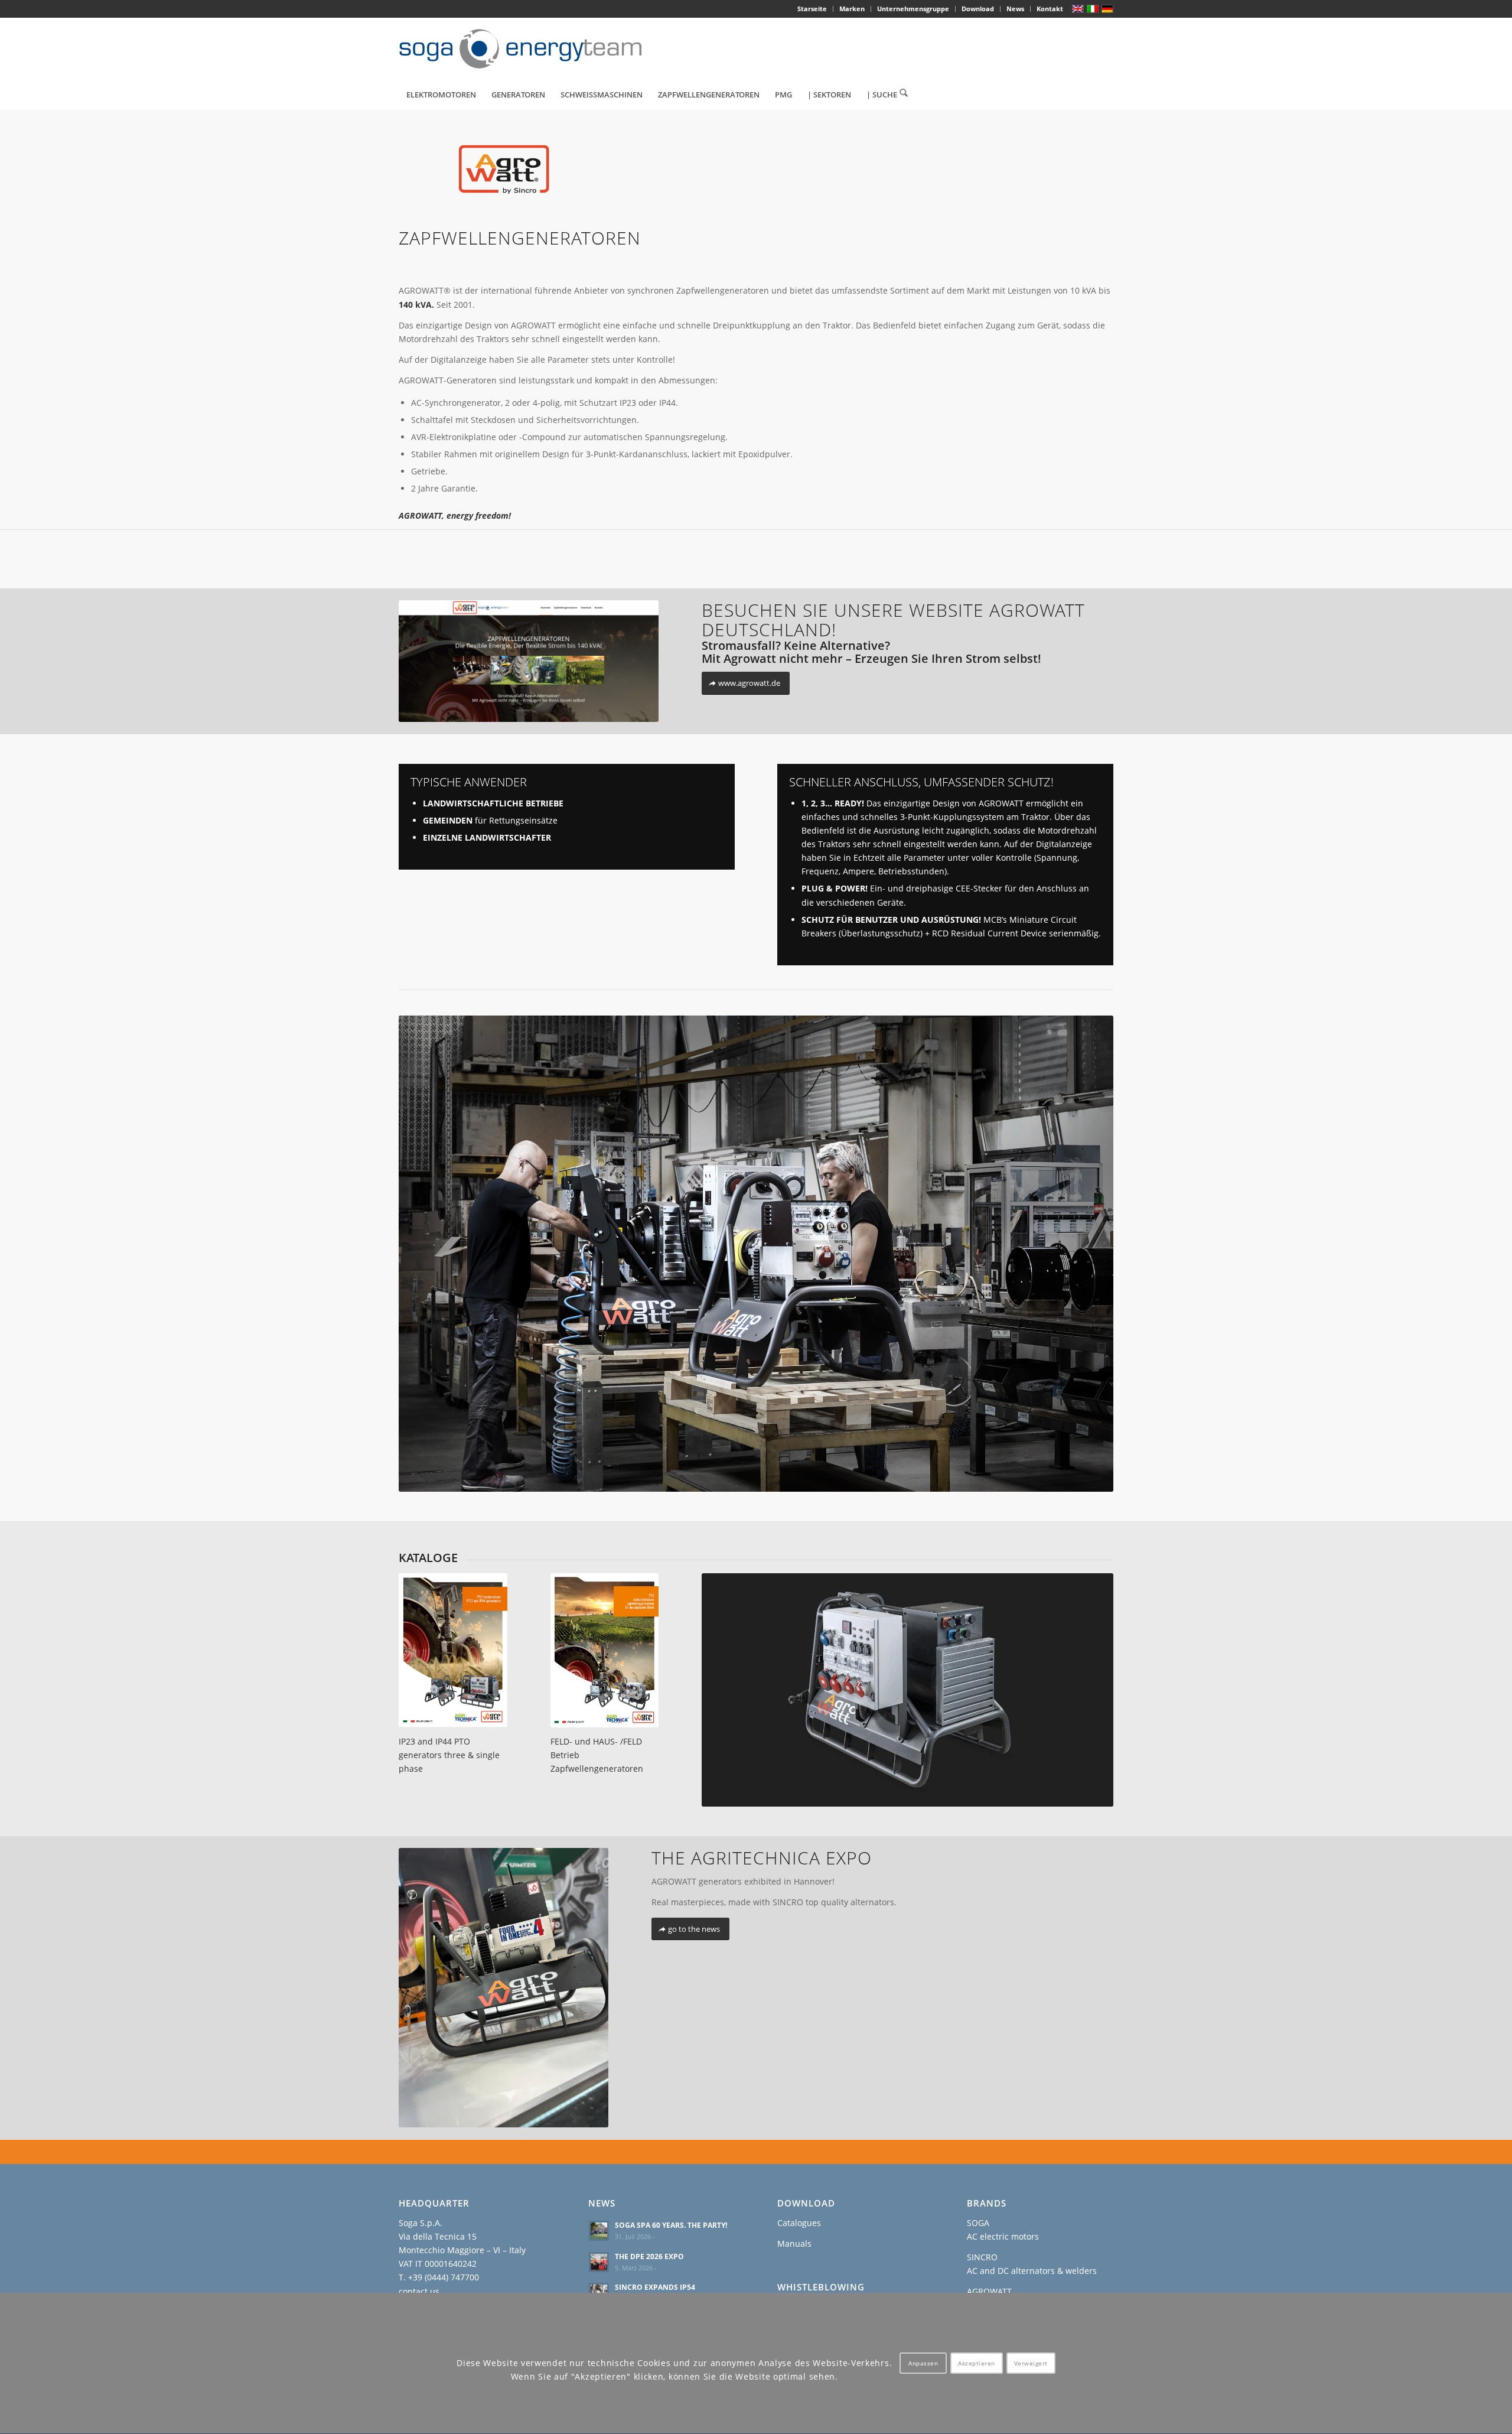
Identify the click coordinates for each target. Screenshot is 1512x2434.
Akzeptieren (977, 2364)
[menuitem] (812, 9)
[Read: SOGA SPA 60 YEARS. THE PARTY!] (599, 2231)
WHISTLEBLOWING (821, 2287)
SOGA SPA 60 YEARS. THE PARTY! (671, 2225)
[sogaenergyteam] (527, 49)
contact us (419, 2291)
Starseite (812, 9)
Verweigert (1031, 2364)
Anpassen (923, 2364)
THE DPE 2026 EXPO (649, 2256)
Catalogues (799, 2223)
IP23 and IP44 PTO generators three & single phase (449, 1755)
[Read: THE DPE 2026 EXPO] (599, 2262)
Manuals (794, 2243)
